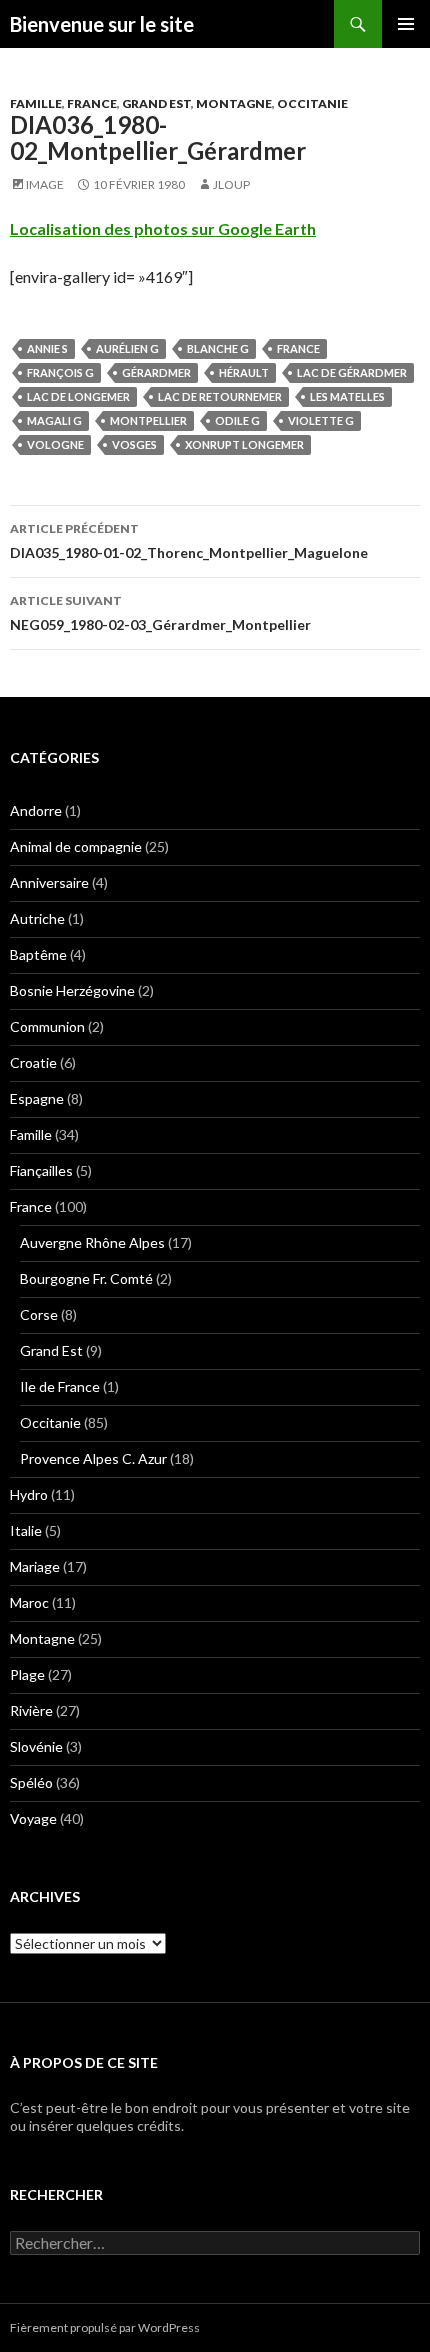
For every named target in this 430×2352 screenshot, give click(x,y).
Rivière (31, 1710)
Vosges (134, 444)
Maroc (29, 1602)
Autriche (37, 918)
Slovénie (36, 1746)
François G (60, 372)
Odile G (237, 420)
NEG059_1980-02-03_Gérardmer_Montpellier (160, 613)
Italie (26, 1530)
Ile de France (60, 1386)
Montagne (234, 103)
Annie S (47, 348)
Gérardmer (156, 372)
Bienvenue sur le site (102, 24)
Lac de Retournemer (220, 396)
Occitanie (312, 103)
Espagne (37, 1098)
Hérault (244, 372)
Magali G (54, 420)
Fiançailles (41, 1170)
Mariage (35, 1566)
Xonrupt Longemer (244, 444)
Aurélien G (127, 348)
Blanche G (218, 348)
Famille (36, 103)
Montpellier (148, 420)
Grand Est (156, 103)
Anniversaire (49, 882)
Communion (47, 1026)
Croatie (33, 1062)
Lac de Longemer (78, 396)
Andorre (36, 810)
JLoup (231, 184)
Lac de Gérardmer (352, 372)
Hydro (29, 1494)
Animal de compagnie (76, 846)
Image (45, 184)
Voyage (33, 1818)
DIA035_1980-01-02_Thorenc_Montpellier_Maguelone (189, 541)
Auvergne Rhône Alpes (92, 1242)
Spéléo (31, 1782)
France (92, 103)
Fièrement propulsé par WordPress (105, 2327)
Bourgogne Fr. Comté (86, 1278)
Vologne (55, 444)
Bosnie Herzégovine (72, 990)
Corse (39, 1314)
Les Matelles (347, 396)
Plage (27, 1674)
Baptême (38, 954)
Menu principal (406, 24)
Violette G (321, 420)
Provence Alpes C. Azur (93, 1458)
